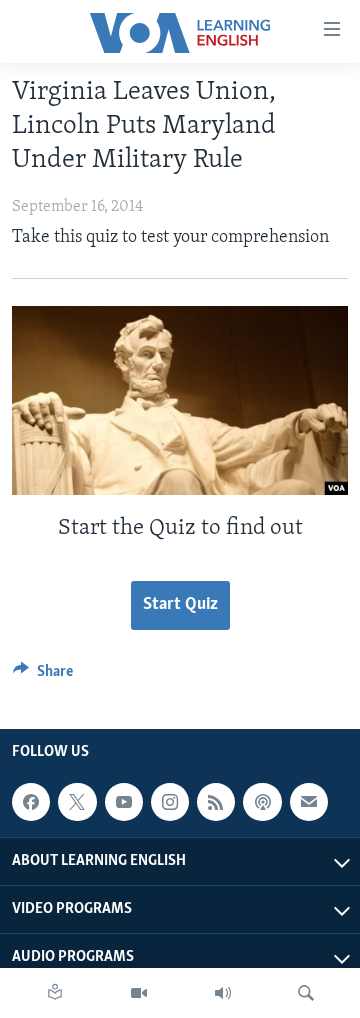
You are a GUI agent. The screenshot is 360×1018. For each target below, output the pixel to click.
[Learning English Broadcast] (223, 993)
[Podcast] (262, 802)
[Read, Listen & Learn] (55, 993)
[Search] (306, 993)
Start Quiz (180, 605)
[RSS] (216, 802)
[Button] (43, 676)
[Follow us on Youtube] (124, 802)
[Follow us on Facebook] (31, 802)
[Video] (139, 993)
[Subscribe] (309, 802)
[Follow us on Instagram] (170, 802)
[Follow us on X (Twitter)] (77, 802)
